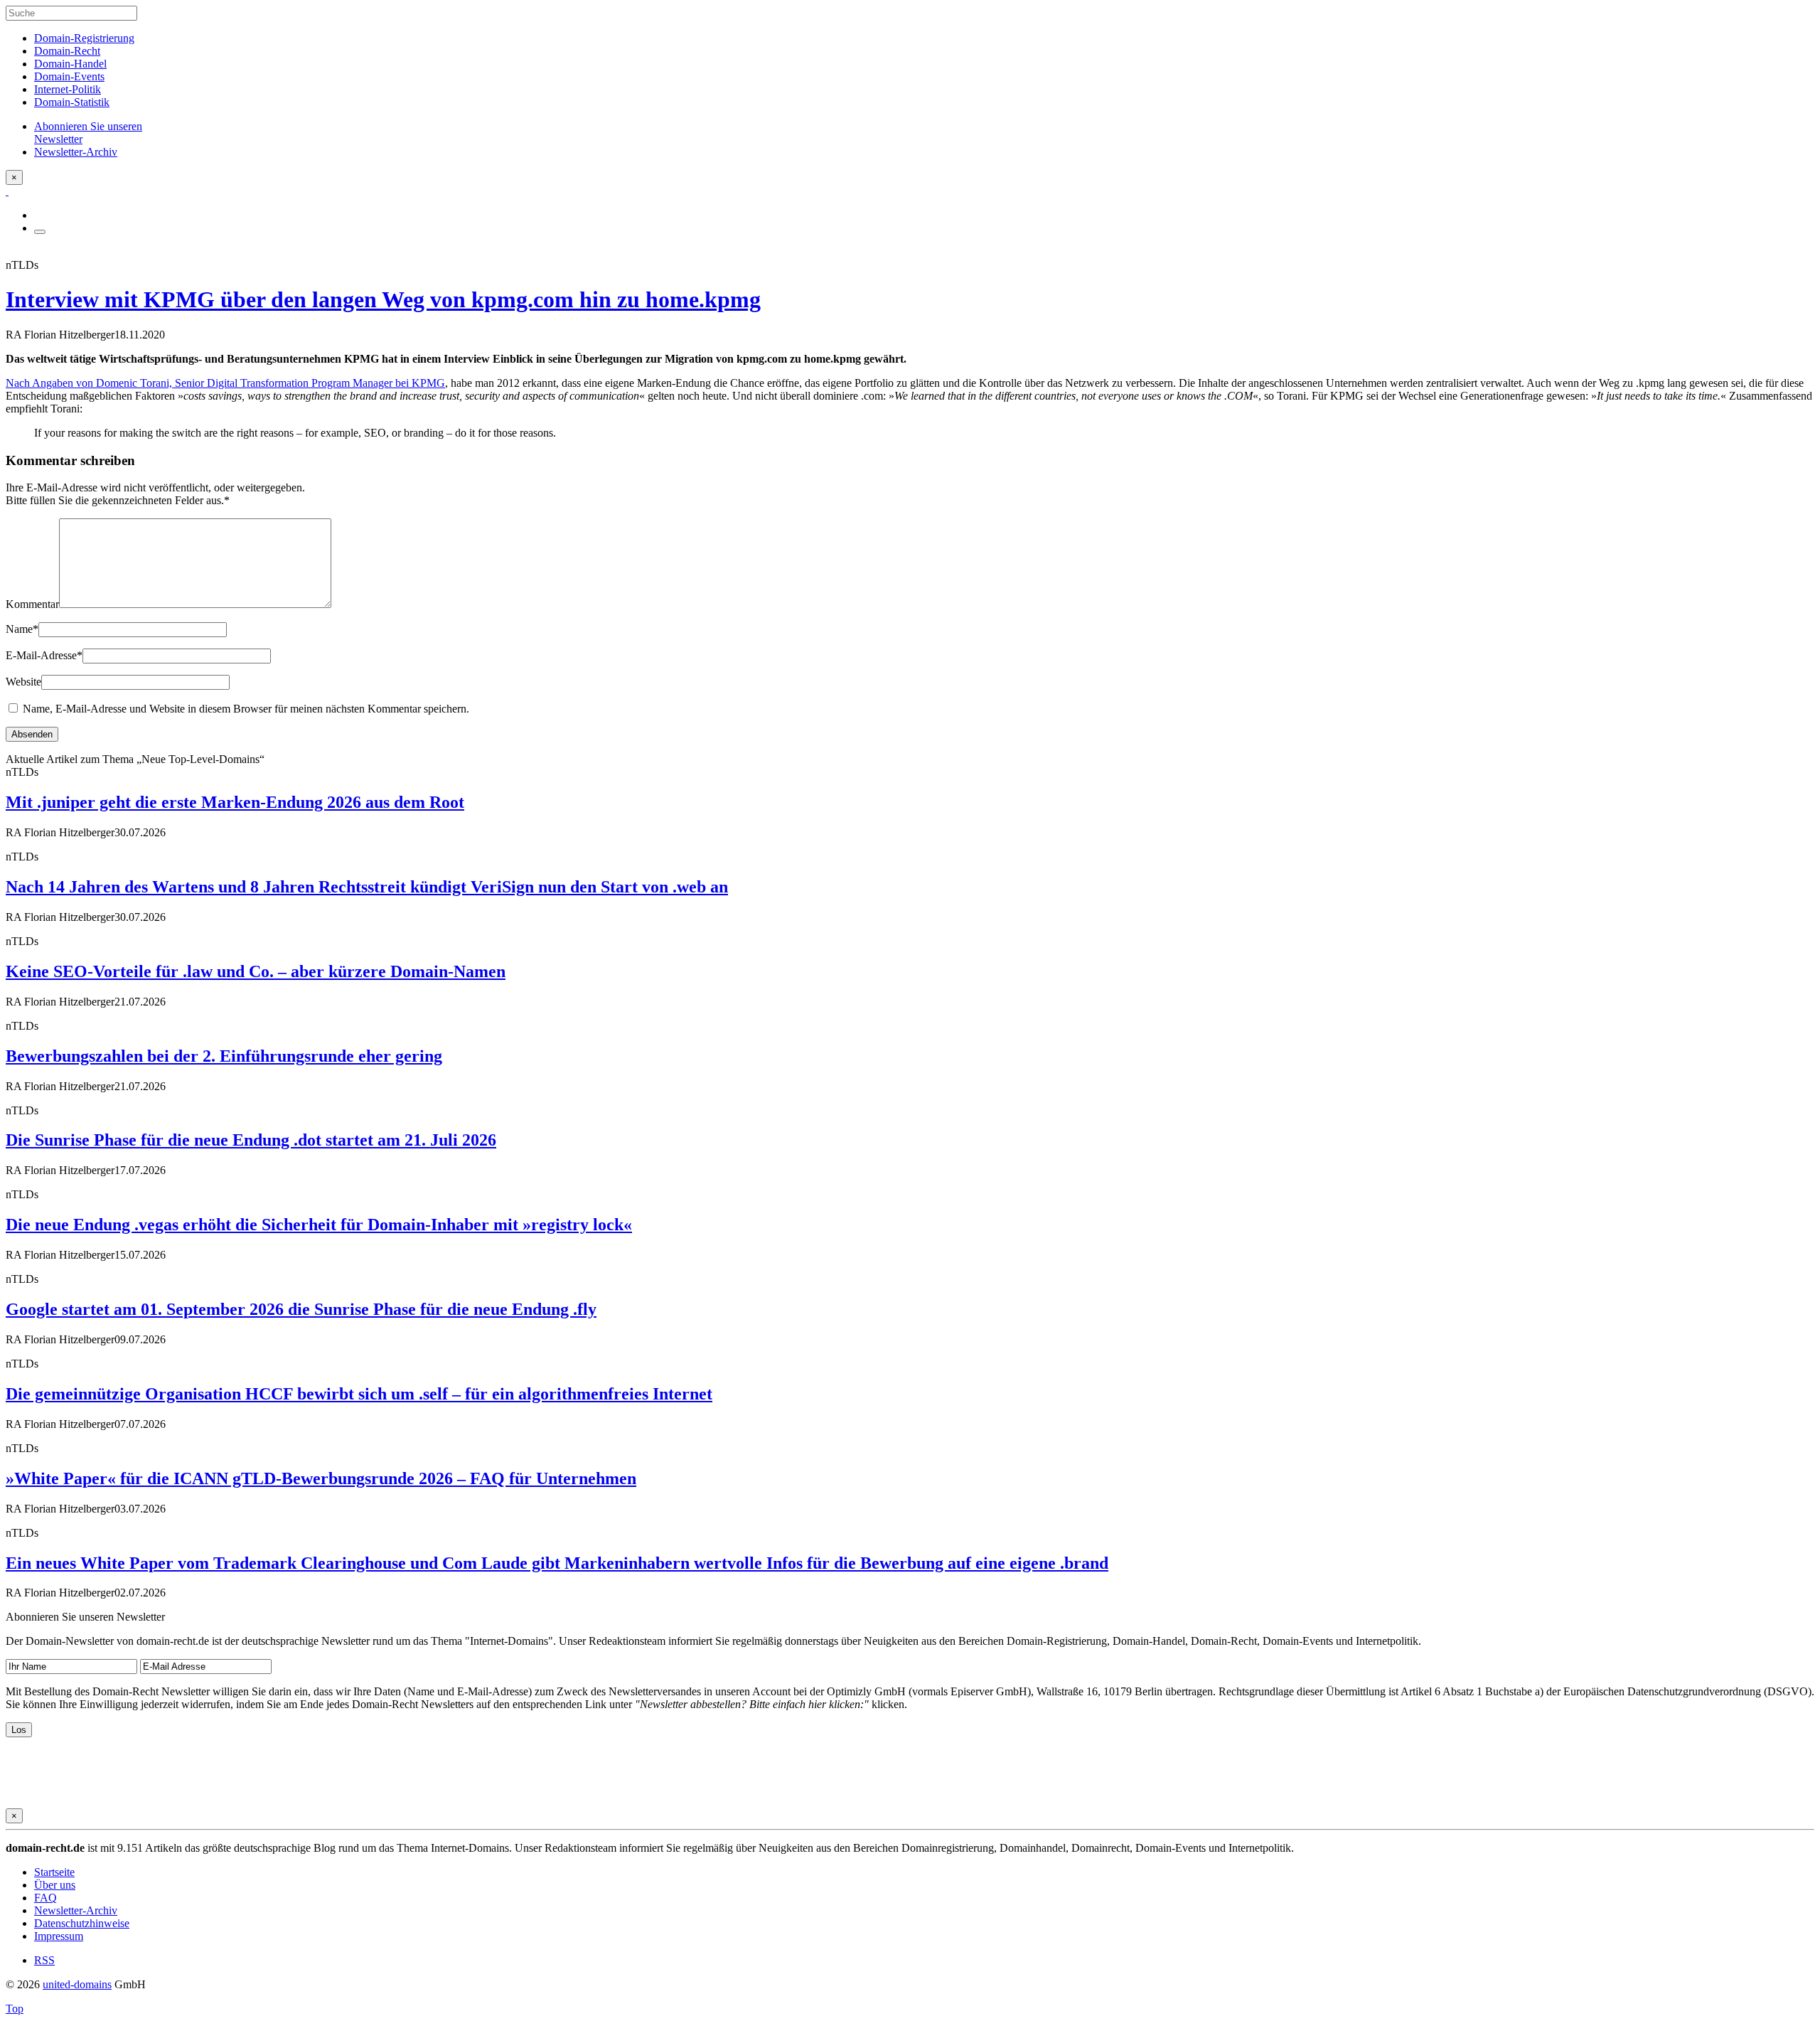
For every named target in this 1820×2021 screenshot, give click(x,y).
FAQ (45, 1898)
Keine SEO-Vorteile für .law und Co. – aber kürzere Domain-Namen (256, 971)
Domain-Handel (70, 64)
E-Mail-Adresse (44, 655)
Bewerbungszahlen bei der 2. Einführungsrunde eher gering (224, 1056)
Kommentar (32, 604)
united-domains (77, 1984)
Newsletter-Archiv (76, 1910)
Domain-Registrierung (84, 38)
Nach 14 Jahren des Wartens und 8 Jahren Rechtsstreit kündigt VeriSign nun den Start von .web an (367, 887)
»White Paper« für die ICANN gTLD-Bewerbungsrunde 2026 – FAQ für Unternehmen (321, 1478)
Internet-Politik (68, 89)
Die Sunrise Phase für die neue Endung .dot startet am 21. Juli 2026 (251, 1140)
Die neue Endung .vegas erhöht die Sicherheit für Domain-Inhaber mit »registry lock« (319, 1225)
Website (23, 682)
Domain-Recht (67, 51)
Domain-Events (69, 76)
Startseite (54, 1872)
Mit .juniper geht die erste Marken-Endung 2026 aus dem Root (235, 802)
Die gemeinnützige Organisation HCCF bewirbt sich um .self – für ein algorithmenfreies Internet (359, 1394)
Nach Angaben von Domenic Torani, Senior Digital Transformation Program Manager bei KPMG (225, 383)
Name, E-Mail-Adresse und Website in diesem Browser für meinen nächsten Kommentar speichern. (246, 709)
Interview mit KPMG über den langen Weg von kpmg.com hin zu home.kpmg (383, 299)
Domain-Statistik (72, 102)
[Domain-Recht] (7, 191)
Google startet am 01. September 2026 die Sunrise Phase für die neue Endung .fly (301, 1309)
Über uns (55, 1885)
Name (22, 629)
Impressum (59, 1936)
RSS (44, 1960)
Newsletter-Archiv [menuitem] (76, 152)
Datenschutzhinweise (82, 1923)
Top (15, 2009)
